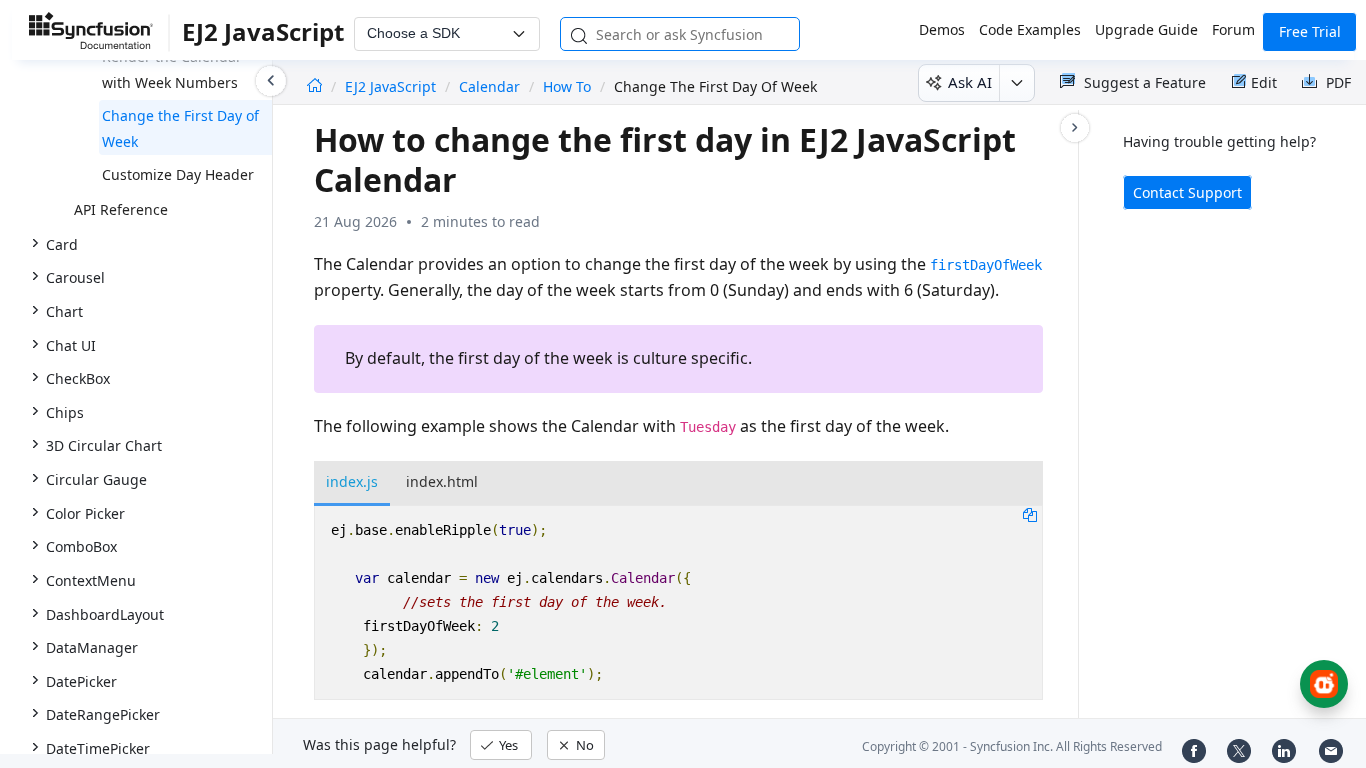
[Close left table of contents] (271, 81)
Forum (1233, 29)
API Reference (121, 209)
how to (567, 86)
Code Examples (1030, 29)
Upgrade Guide (1146, 29)
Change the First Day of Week (180, 128)
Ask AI (970, 82)
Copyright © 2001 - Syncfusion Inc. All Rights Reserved (1012, 746)
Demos (942, 29)
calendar (489, 86)
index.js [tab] (352, 481)
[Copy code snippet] (1030, 514)
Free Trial (1310, 31)
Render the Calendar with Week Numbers (172, 69)
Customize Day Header (178, 174)
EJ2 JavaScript (392, 86)
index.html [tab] (442, 481)
